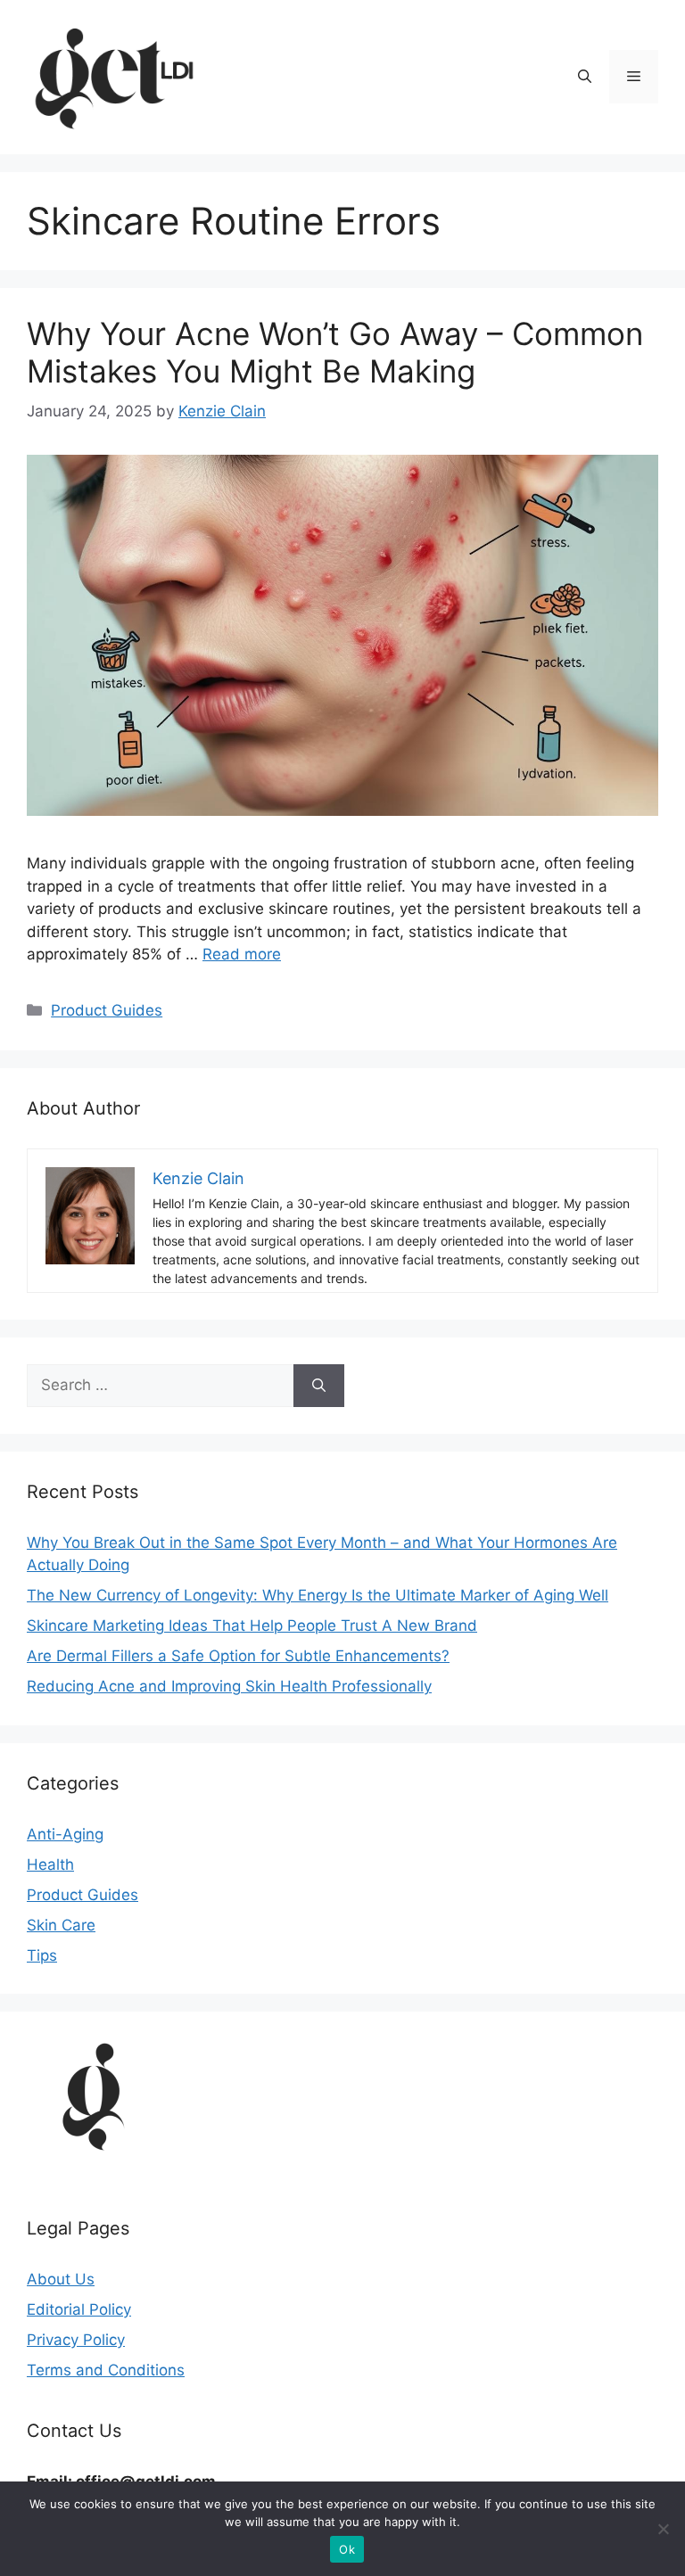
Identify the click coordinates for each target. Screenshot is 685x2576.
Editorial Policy (79, 2309)
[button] (585, 77)
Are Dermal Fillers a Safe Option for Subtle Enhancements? (238, 1656)
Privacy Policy (76, 2340)
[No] (663, 2529)
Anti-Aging (65, 1834)
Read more (242, 954)
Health (50, 1864)
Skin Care (61, 1925)
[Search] (319, 1386)
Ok (347, 2549)
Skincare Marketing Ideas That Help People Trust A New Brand (252, 1625)
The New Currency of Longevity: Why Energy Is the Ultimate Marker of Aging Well (318, 1595)
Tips (42, 1955)
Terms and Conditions (106, 2370)
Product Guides (107, 1010)
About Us (61, 2279)
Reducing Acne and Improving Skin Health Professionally (229, 1686)
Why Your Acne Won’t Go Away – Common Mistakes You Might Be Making (335, 352)
